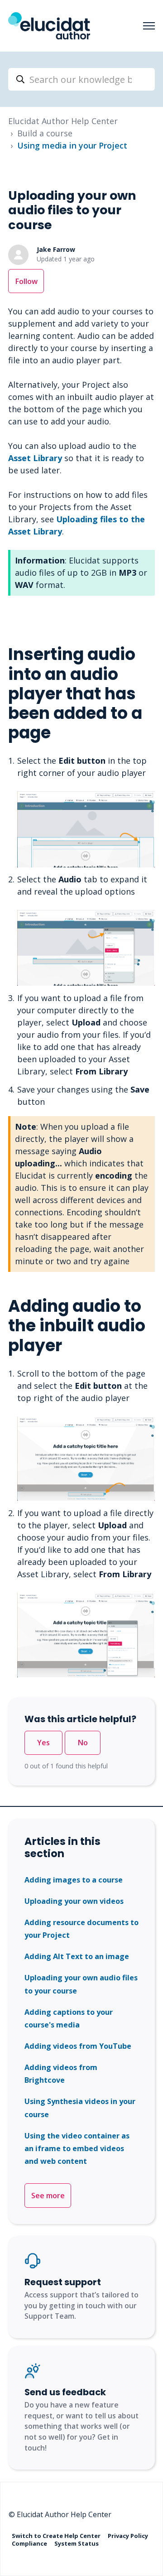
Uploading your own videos (74, 1901)
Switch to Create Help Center (57, 2535)
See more (48, 2196)
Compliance (30, 2543)
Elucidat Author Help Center (63, 121)
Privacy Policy (128, 2535)
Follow (26, 281)
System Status (77, 2543)
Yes (43, 1743)
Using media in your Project (72, 145)
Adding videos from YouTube (78, 2046)
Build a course (45, 133)
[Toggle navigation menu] (149, 26)
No (83, 1743)
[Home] (49, 26)
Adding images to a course (74, 1880)
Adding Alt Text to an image (77, 1956)
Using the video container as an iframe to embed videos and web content (77, 2149)
